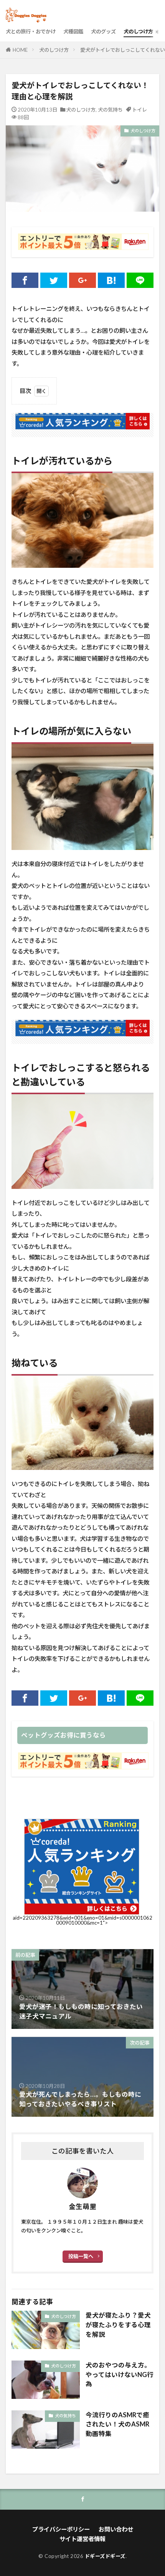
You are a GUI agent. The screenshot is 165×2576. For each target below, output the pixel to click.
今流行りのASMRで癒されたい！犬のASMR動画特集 (117, 2425)
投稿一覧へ (81, 2256)
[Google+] (82, 280)
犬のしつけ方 (138, 31)
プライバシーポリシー (61, 2529)
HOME (20, 50)
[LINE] (140, 280)
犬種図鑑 (73, 31)
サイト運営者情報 (82, 2539)
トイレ (139, 110)
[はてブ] (111, 280)
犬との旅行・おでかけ (31, 31)
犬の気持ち (110, 110)
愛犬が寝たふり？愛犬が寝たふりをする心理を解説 (118, 2325)
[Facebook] (25, 280)
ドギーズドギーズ (105, 2556)
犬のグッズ (103, 31)
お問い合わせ (116, 2529)
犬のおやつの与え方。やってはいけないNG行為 (120, 2375)
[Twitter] (54, 280)
